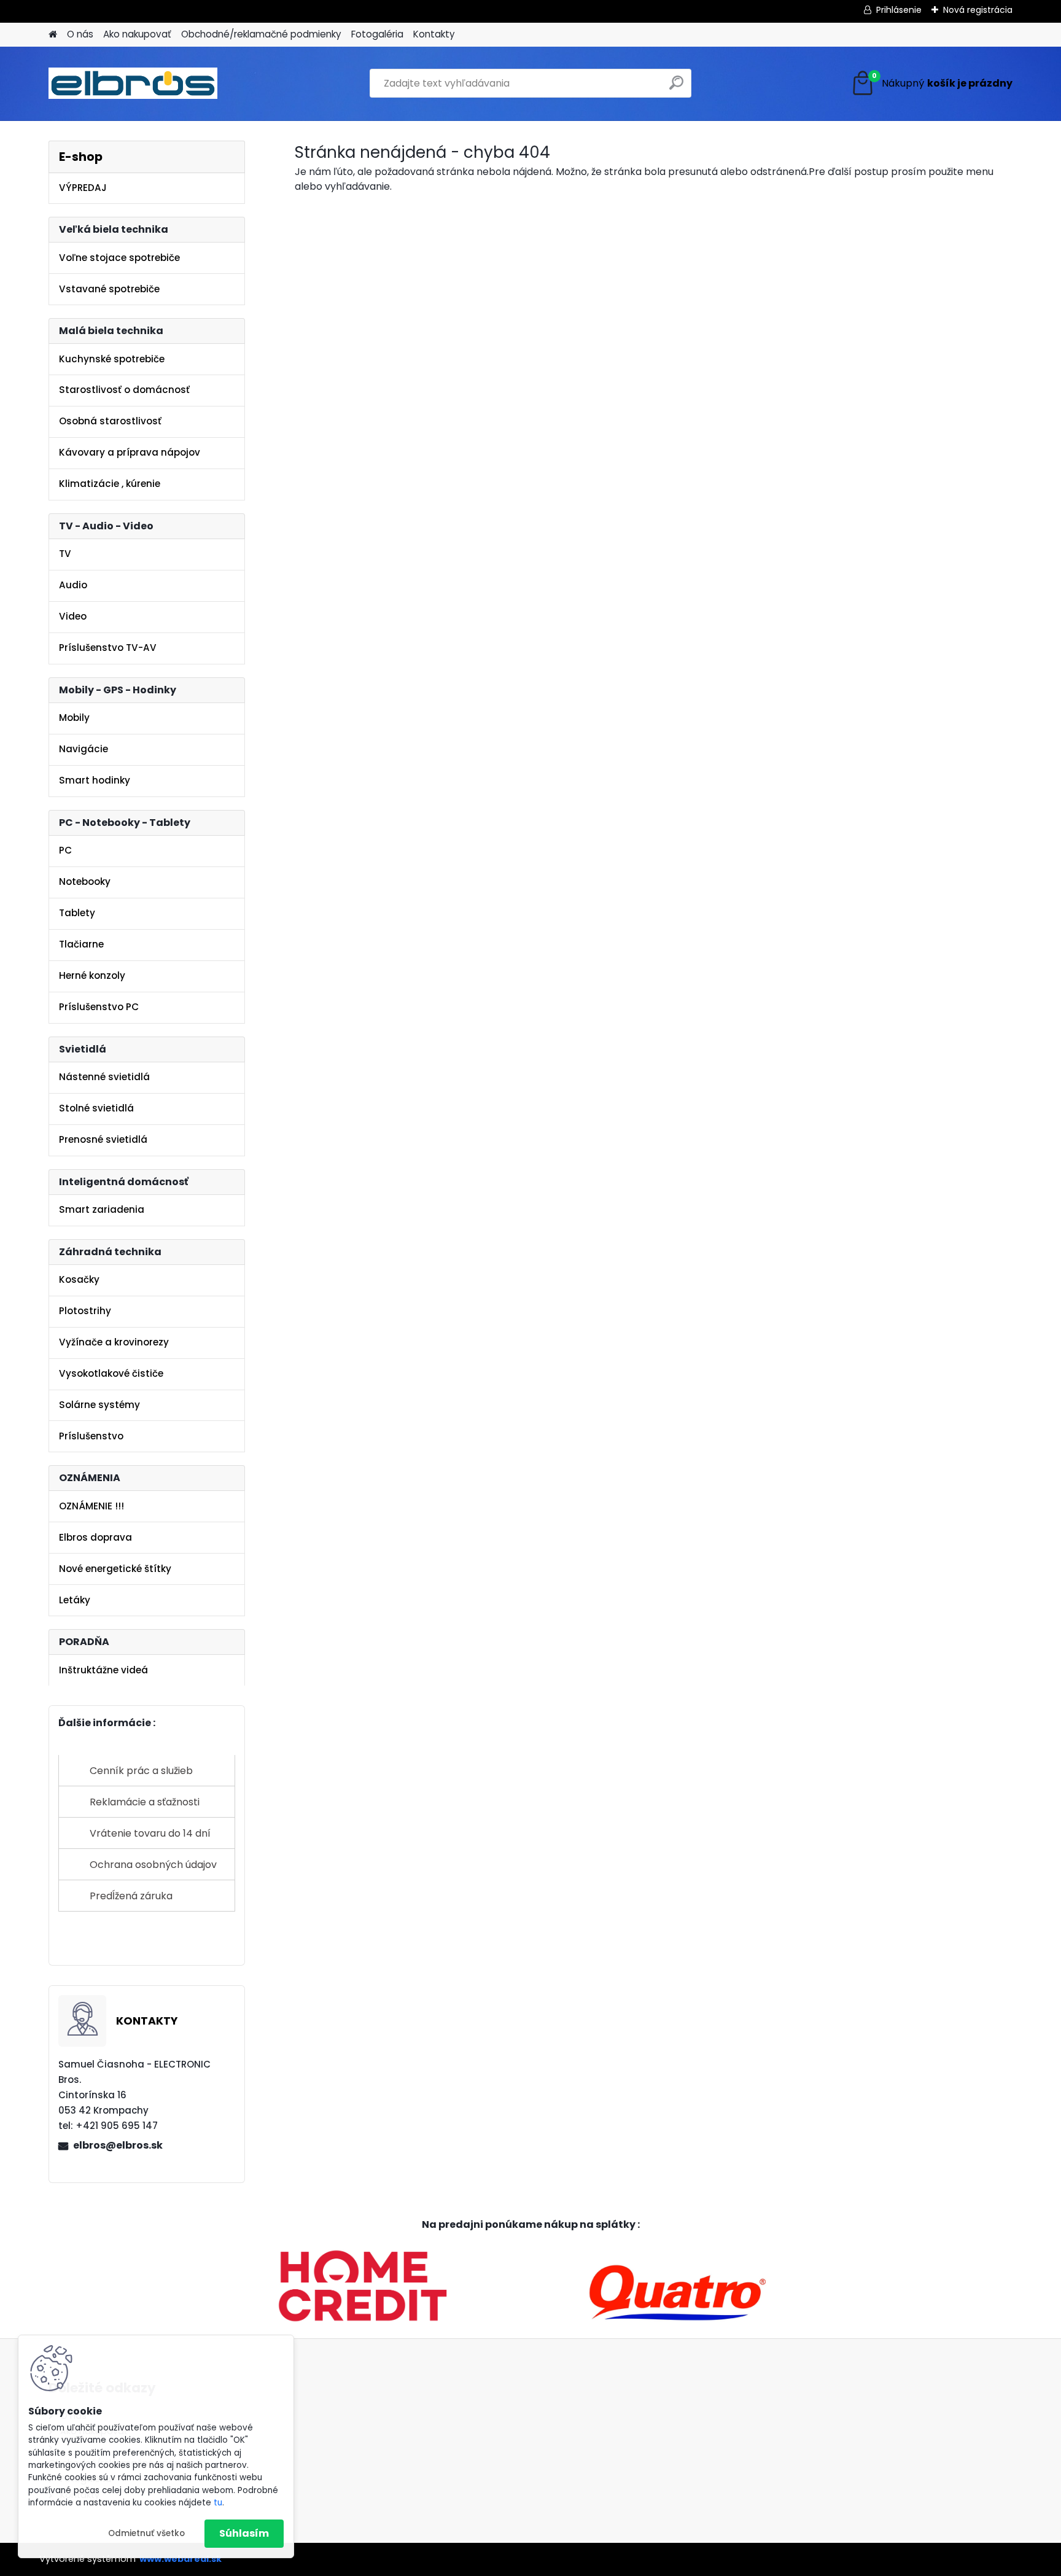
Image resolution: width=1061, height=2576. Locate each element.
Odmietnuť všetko (146, 2533)
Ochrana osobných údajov (153, 1865)
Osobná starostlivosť (110, 421)
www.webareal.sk (181, 2559)
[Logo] (133, 84)
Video (73, 616)
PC (65, 850)
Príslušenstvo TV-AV (108, 648)
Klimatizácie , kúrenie (110, 484)
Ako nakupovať (137, 34)
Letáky (75, 1600)
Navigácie (84, 749)
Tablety (77, 913)
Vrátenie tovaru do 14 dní (150, 1833)
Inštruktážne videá (103, 1670)
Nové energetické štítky (115, 1569)
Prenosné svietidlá (103, 1139)
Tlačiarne (81, 944)
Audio (73, 585)
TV (65, 554)
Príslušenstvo (91, 1436)
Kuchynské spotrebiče (112, 359)
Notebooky (85, 881)
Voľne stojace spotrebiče (119, 258)
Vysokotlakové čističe (111, 1373)
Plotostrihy (85, 1311)
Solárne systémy (99, 1405)
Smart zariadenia (102, 1209)
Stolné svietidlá (96, 1108)
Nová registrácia (978, 10)
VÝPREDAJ (83, 188)
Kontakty (434, 34)
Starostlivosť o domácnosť (124, 390)
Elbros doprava (95, 1537)
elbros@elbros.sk (118, 2145)
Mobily (74, 718)
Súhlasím (244, 2533)
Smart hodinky (95, 780)
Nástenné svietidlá (104, 1077)
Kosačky (79, 1279)
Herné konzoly (92, 975)
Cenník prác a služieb (141, 1771)
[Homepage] (53, 35)
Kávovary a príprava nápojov (130, 452)
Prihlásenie (899, 10)
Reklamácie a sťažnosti (145, 1802)
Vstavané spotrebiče (109, 289)
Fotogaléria (377, 34)
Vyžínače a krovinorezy (114, 1342)
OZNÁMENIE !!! (91, 1506)
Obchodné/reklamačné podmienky (261, 34)
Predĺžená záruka (131, 1896)
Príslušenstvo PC (99, 1007)
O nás (80, 34)
